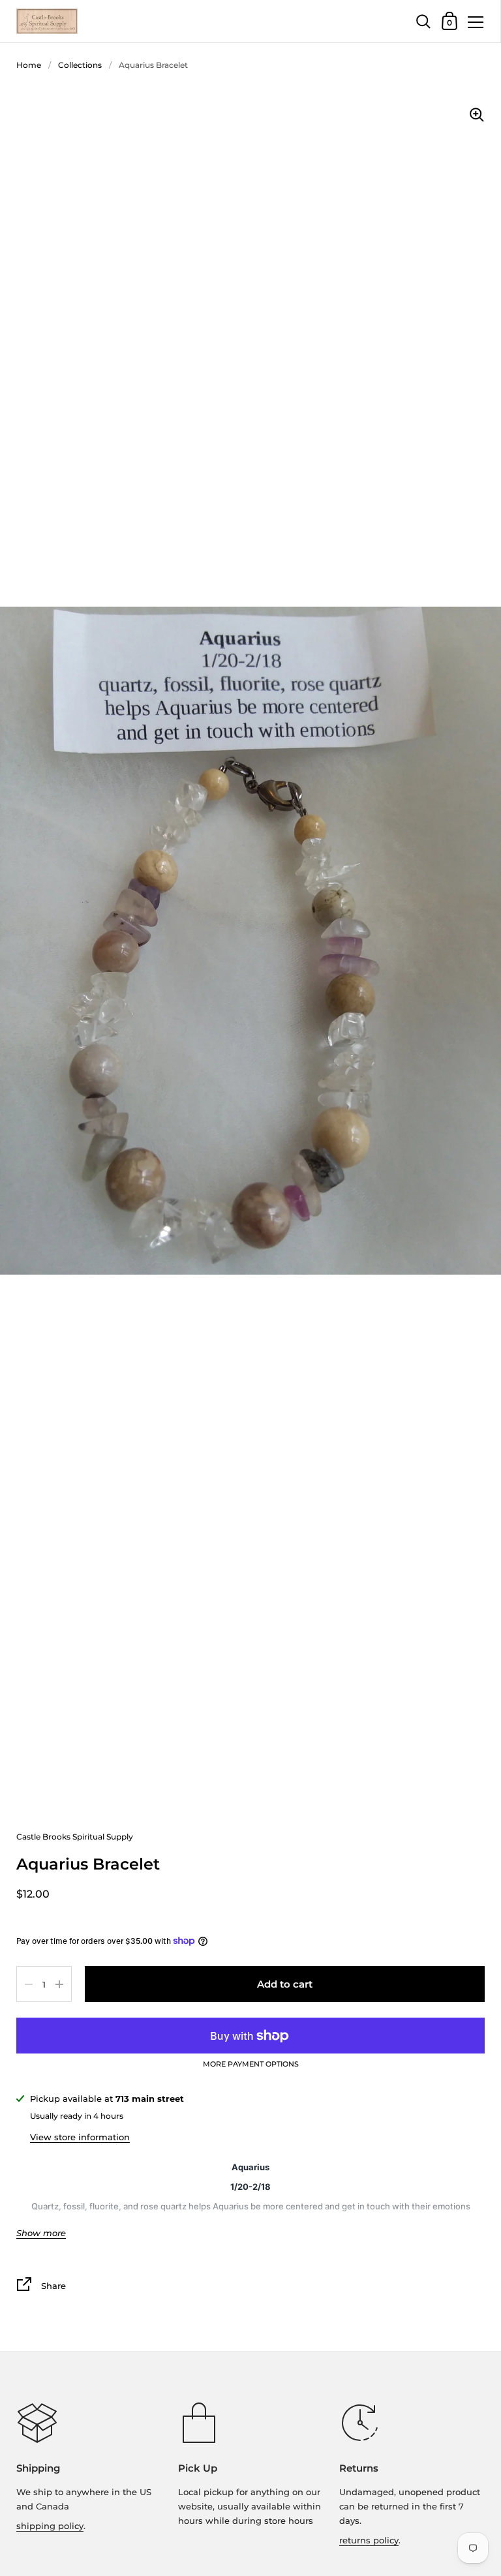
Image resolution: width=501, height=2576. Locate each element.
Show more (41, 2233)
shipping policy (50, 2526)
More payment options (251, 2065)
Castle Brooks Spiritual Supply (75, 1837)
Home (29, 65)
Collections (80, 65)
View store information (80, 2137)
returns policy (369, 2540)
